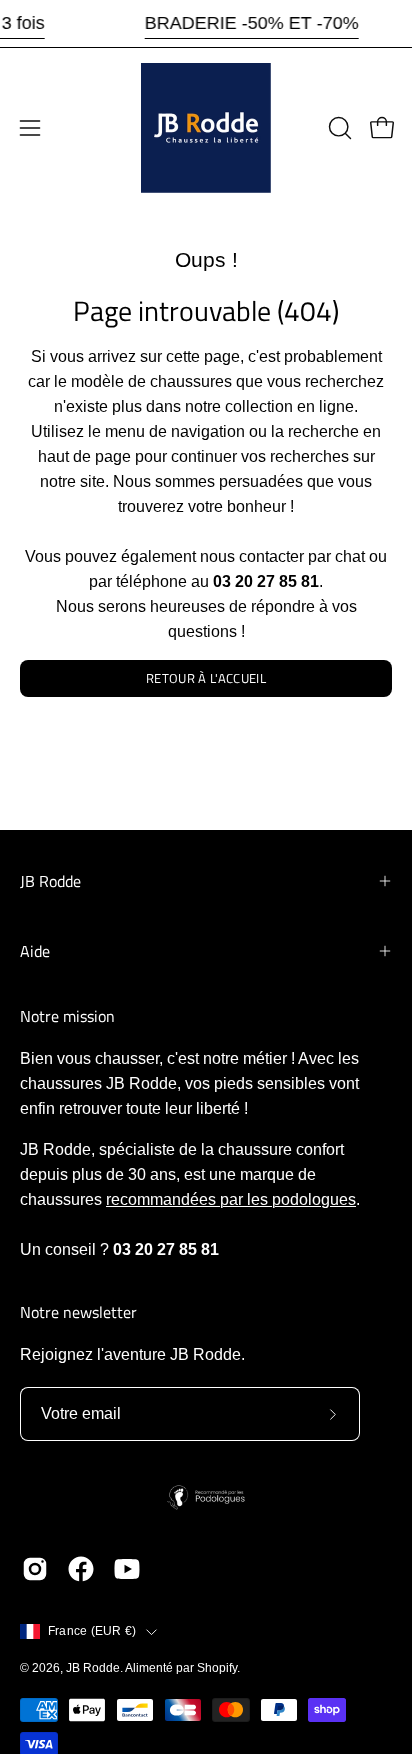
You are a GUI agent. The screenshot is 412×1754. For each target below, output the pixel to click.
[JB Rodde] (206, 128)
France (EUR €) (92, 1631)
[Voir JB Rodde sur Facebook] (81, 1569)
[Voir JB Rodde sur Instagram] (35, 1569)
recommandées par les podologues (231, 1199)
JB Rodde (50, 881)
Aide (35, 951)
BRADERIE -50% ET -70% (252, 23)
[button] (338, 128)
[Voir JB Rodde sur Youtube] (127, 1569)
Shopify (217, 1668)
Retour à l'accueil (206, 678)
